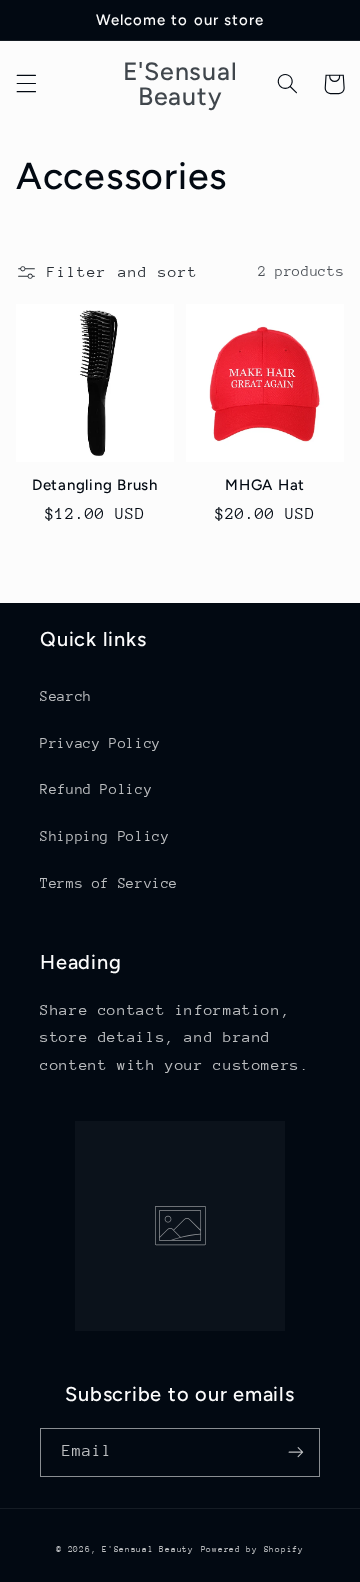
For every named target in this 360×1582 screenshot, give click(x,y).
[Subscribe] (296, 1452)
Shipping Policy (104, 836)
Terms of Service (109, 883)
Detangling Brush (95, 485)
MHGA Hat (265, 485)
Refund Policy (96, 789)
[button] (26, 84)
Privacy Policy (100, 743)
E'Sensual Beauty (148, 1549)
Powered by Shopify (252, 1549)
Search (66, 696)
